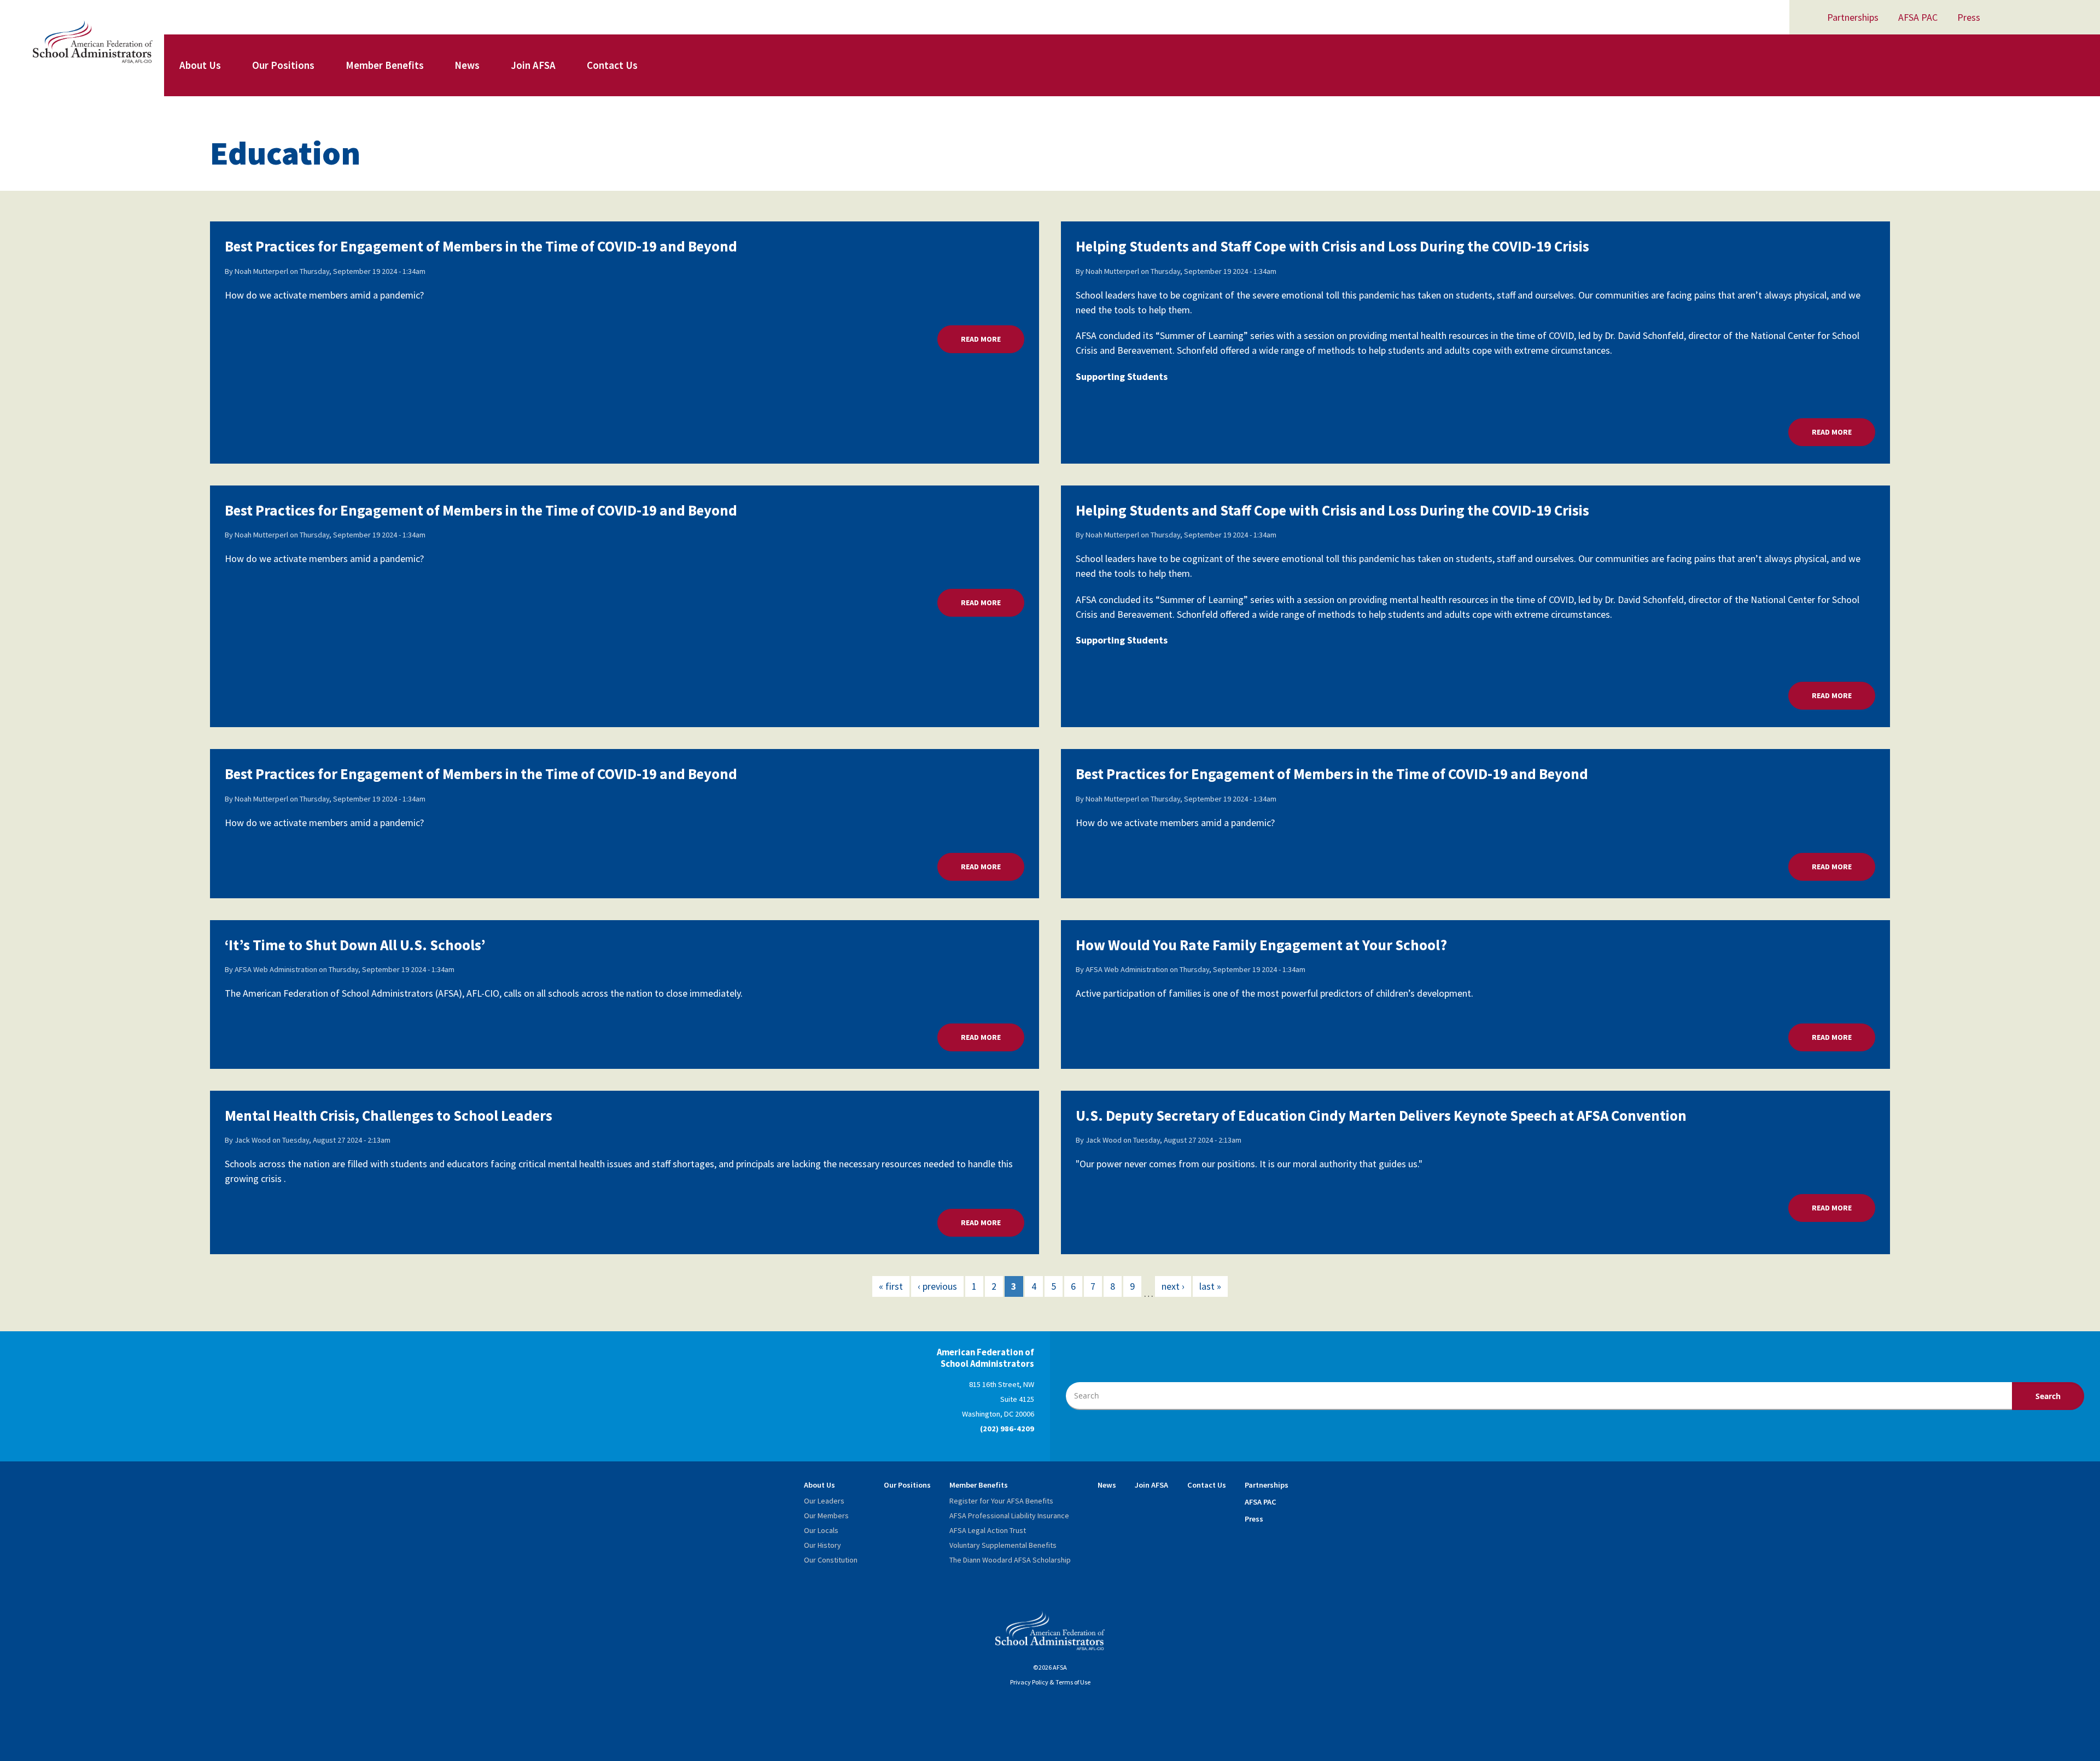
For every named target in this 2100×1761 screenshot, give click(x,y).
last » (1210, 1286)
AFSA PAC (1918, 17)
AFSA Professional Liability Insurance (1009, 1516)
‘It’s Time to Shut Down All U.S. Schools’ (355, 945)
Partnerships (1853, 17)
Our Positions (283, 65)
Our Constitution (831, 1560)
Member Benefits (385, 65)
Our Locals (821, 1530)
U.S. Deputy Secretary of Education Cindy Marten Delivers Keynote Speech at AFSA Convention (1381, 1115)
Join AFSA (533, 65)
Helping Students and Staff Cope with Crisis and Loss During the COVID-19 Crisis (1332, 246)
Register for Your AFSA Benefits (1001, 1501)
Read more (993, 339)
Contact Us (612, 65)
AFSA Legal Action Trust (988, 1530)
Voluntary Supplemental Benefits (1003, 1545)
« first (891, 1286)
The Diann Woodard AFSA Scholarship (1010, 1560)
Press (1969, 17)
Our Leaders (824, 1501)
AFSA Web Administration (276, 969)
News (467, 65)
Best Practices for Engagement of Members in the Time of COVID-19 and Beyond (481, 246)
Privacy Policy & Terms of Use (1050, 1682)
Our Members (826, 1516)
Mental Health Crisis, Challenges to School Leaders (389, 1115)
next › (1173, 1286)
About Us (200, 65)
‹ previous (937, 1286)
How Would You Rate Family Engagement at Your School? (1261, 945)
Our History (822, 1545)
